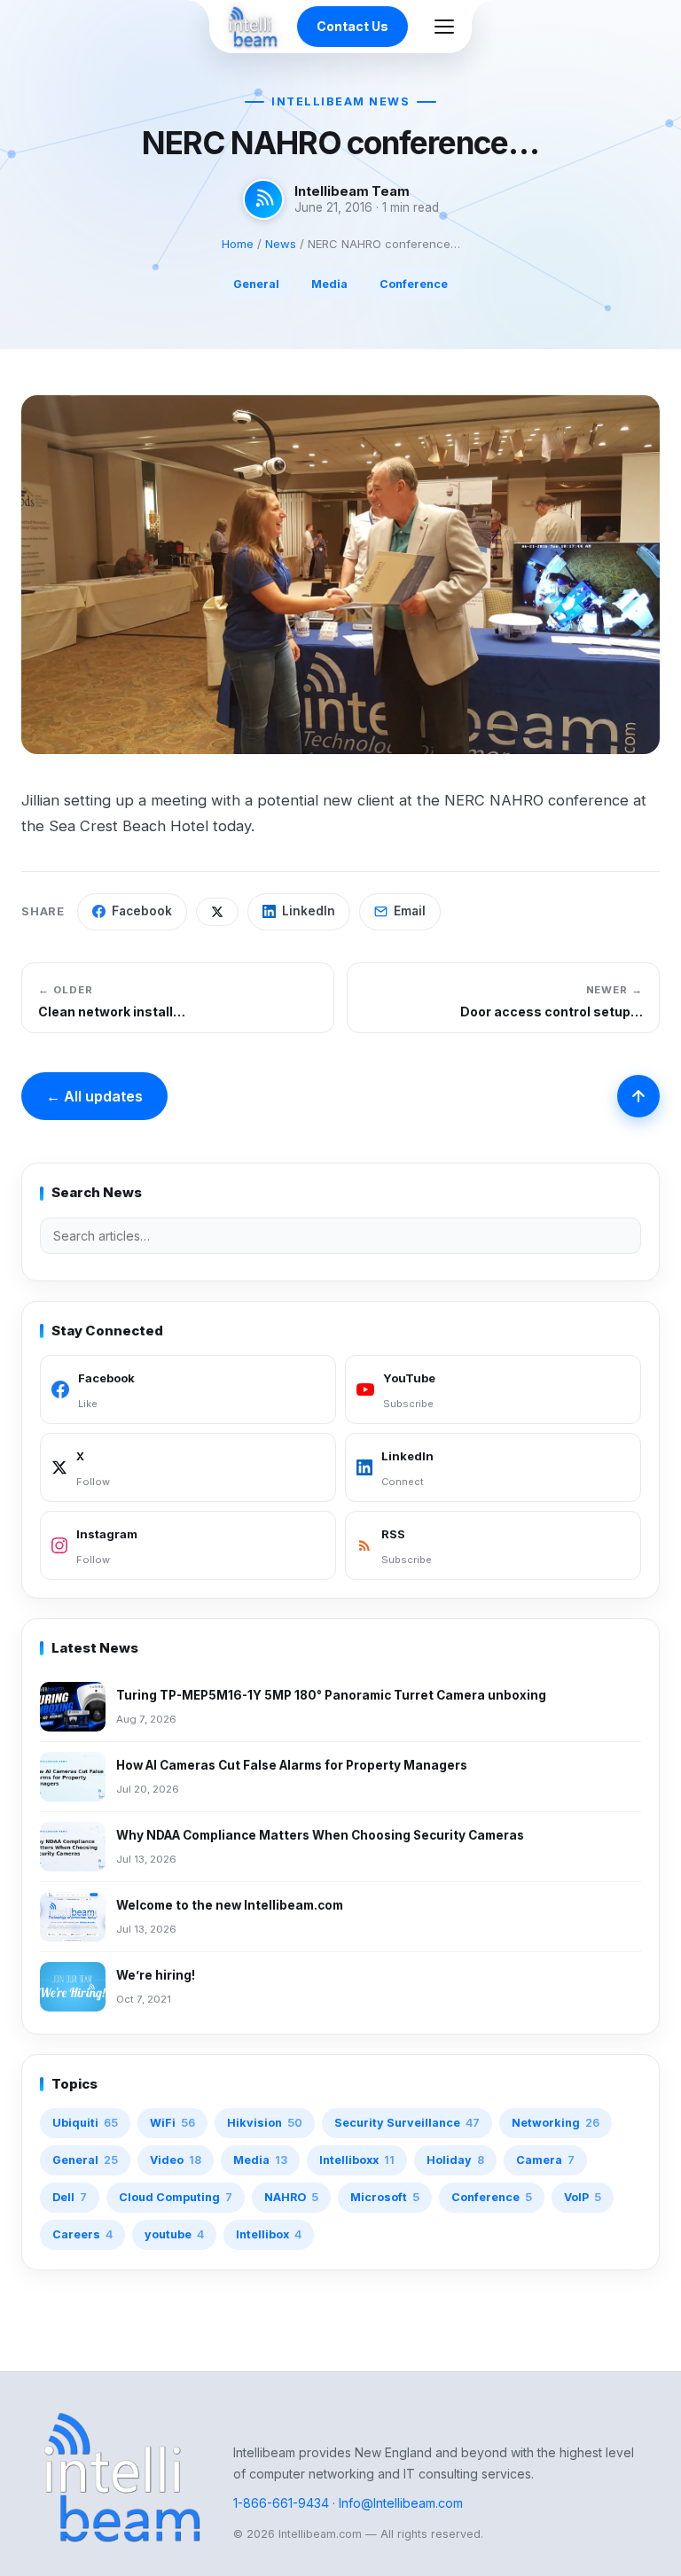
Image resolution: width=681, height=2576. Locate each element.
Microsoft (385, 2197)
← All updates (94, 1096)
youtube (174, 2234)
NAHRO (291, 2197)
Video (176, 2160)
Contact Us (352, 26)
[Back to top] (638, 1096)
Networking (556, 2123)
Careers (82, 2234)
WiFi (172, 2123)
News (281, 244)
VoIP (583, 2197)
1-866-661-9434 (281, 2503)
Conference (414, 284)
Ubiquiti (85, 2123)
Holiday (455, 2160)
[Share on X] (217, 912)
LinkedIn (309, 911)
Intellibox (269, 2234)
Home (238, 244)
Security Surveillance (407, 2123)
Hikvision (265, 2123)
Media (329, 284)
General (256, 284)
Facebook (142, 911)
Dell (70, 2197)
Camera (545, 2160)
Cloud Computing (176, 2197)
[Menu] (444, 27)
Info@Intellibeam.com (401, 2503)
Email (410, 911)
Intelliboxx (357, 2160)
